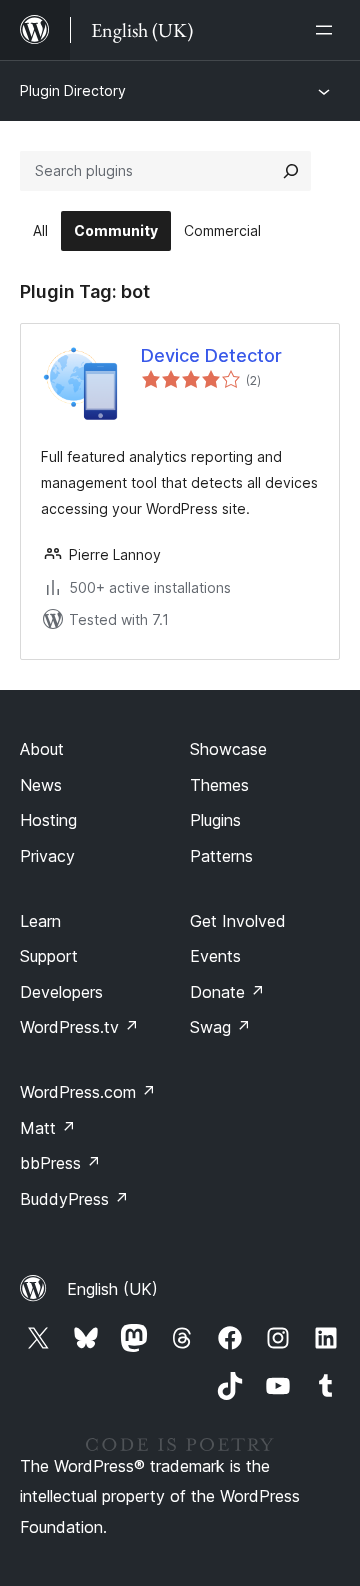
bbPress (60, 1163)
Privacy (47, 856)
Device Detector (211, 355)
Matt (48, 1128)
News (41, 785)
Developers (61, 992)
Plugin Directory (73, 90)
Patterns (221, 856)
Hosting (48, 820)
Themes (219, 785)
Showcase (228, 749)
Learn (40, 921)
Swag (220, 1027)
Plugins (215, 820)
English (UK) (112, 1289)
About (42, 749)
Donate (227, 992)
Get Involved (238, 921)
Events (215, 956)
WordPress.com (88, 1092)
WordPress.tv (79, 1027)
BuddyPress (74, 1199)
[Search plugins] (291, 171)
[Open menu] (328, 30)
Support (49, 956)
